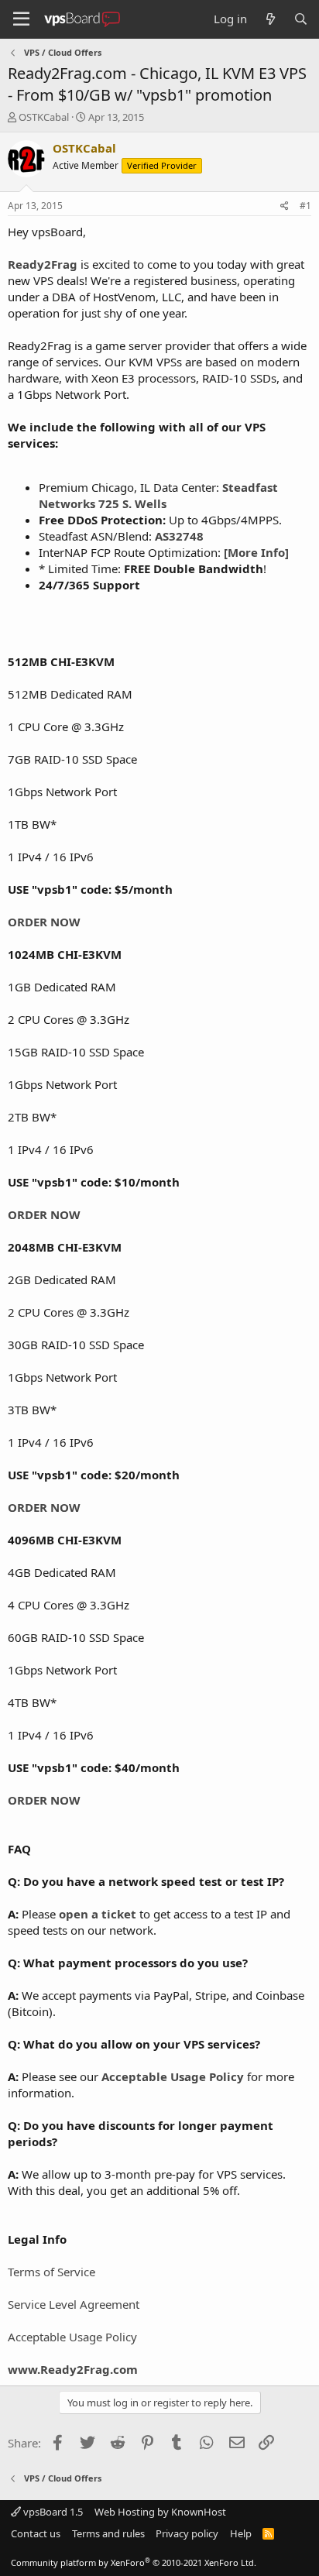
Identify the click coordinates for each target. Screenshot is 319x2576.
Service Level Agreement (74, 2304)
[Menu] (21, 19)
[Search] (301, 19)
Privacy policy (187, 2533)
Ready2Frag (43, 264)
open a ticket (98, 1914)
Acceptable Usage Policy (72, 2337)
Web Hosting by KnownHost (160, 2512)
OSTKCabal (44, 117)
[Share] (285, 206)
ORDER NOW (44, 922)
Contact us (36, 2533)
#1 (305, 206)
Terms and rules (108, 2533)
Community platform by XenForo (134, 2562)
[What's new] (270, 19)
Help (241, 2533)
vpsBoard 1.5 (52, 2512)
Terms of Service (51, 2272)
